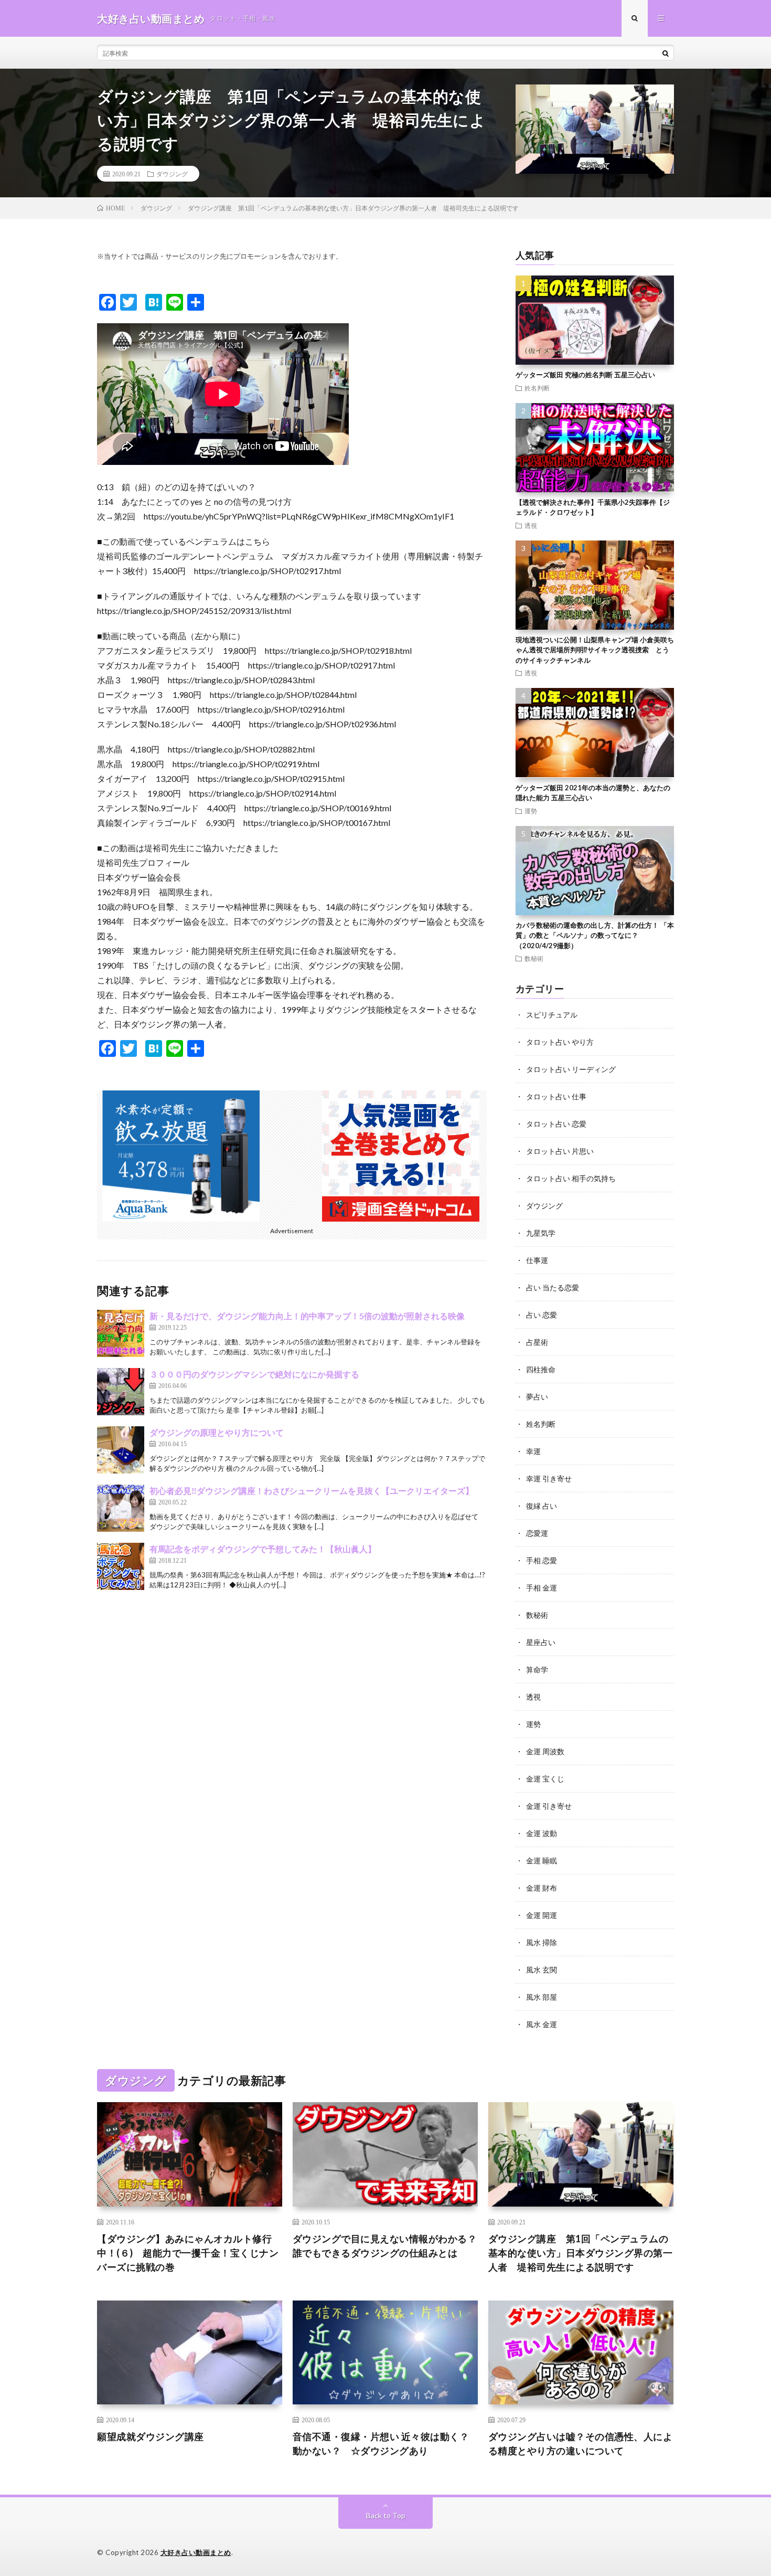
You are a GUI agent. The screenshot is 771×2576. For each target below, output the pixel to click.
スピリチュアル (552, 1015)
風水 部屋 (542, 1997)
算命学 (537, 1669)
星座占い (541, 1642)
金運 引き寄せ (549, 1806)
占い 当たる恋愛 (553, 1287)
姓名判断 (537, 388)
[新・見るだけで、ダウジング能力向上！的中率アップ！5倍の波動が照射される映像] (121, 1333)
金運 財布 (542, 1888)
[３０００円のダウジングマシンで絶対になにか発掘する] (121, 1392)
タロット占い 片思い (560, 1151)
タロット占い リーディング (571, 1069)
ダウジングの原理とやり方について (217, 1432)
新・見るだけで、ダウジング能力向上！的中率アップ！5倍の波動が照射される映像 (307, 1316)
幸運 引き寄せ (549, 1478)
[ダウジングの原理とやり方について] (121, 1450)
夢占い (537, 1397)
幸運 (533, 1451)
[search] (666, 53)
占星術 (537, 1342)
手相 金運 (542, 1588)
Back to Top (386, 2515)
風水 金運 (542, 2024)
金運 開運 (542, 1915)
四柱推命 (541, 1369)
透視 (531, 525)
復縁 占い (542, 1506)
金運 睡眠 (542, 1861)
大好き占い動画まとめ (196, 2552)
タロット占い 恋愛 (556, 1124)
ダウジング (172, 174)
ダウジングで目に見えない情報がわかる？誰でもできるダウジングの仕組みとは (385, 2246)
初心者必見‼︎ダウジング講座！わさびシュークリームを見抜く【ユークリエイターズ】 (312, 1491)
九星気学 (541, 1233)
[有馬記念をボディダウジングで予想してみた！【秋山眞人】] (121, 1566)
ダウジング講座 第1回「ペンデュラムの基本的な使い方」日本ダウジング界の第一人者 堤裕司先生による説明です (581, 2253)
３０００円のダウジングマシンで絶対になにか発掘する (254, 1374)
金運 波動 (542, 1833)
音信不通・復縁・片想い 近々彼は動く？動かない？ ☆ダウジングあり (381, 2444)
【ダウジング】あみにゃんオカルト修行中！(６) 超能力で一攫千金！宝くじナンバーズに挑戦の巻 (188, 2253)
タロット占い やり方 (560, 1042)
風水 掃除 (542, 1942)
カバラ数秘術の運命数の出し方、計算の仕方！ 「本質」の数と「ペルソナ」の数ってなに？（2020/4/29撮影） (595, 935)
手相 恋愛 (542, 1560)
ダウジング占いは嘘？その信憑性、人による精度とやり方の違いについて (581, 2444)
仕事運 (537, 1260)
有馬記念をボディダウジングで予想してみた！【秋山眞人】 (263, 1549)
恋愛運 (537, 1533)
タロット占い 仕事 (556, 1096)
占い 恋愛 (542, 1315)
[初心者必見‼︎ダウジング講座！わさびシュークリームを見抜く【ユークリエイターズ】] (121, 1508)
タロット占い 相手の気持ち (571, 1178)
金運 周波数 (545, 1751)
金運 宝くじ (545, 1779)
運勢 (531, 811)
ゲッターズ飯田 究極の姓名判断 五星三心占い (585, 375)
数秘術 (534, 958)
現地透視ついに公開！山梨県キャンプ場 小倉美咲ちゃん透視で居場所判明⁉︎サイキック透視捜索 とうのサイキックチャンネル (595, 650)
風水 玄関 (542, 1970)
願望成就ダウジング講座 (151, 2436)
